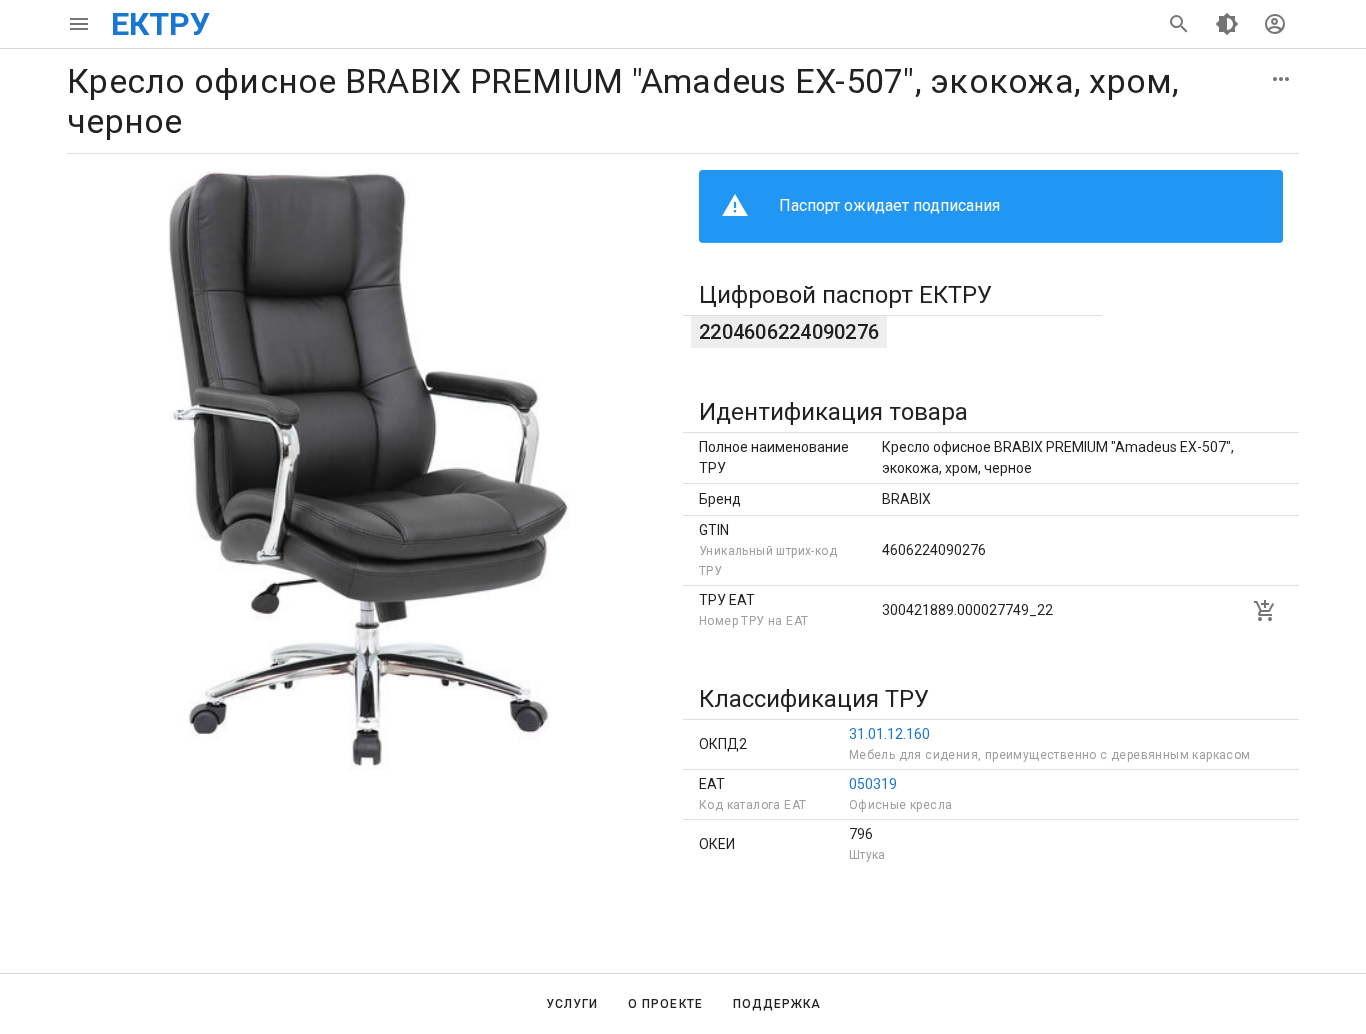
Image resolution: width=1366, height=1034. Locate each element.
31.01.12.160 (889, 734)
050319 (873, 784)
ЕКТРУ (160, 24)
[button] (1281, 79)
